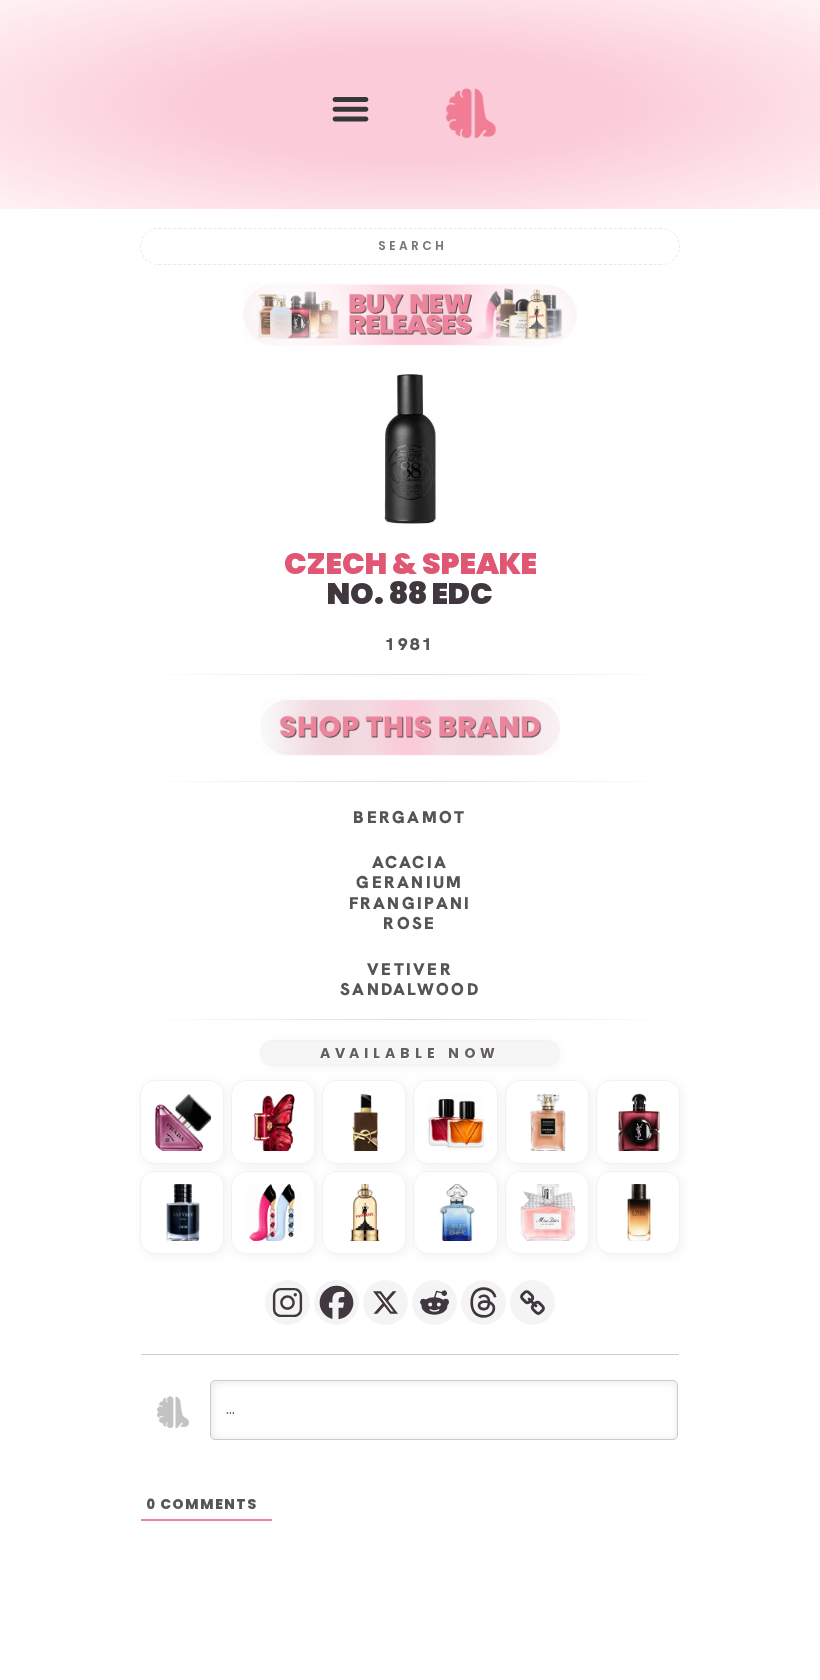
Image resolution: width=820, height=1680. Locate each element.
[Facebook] (336, 1302)
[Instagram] (287, 1302)
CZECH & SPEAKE (410, 563)
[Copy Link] (532, 1302)
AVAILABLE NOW (410, 1053)
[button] (350, 108)
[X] (385, 1302)
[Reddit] (434, 1302)
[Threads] (483, 1302)
